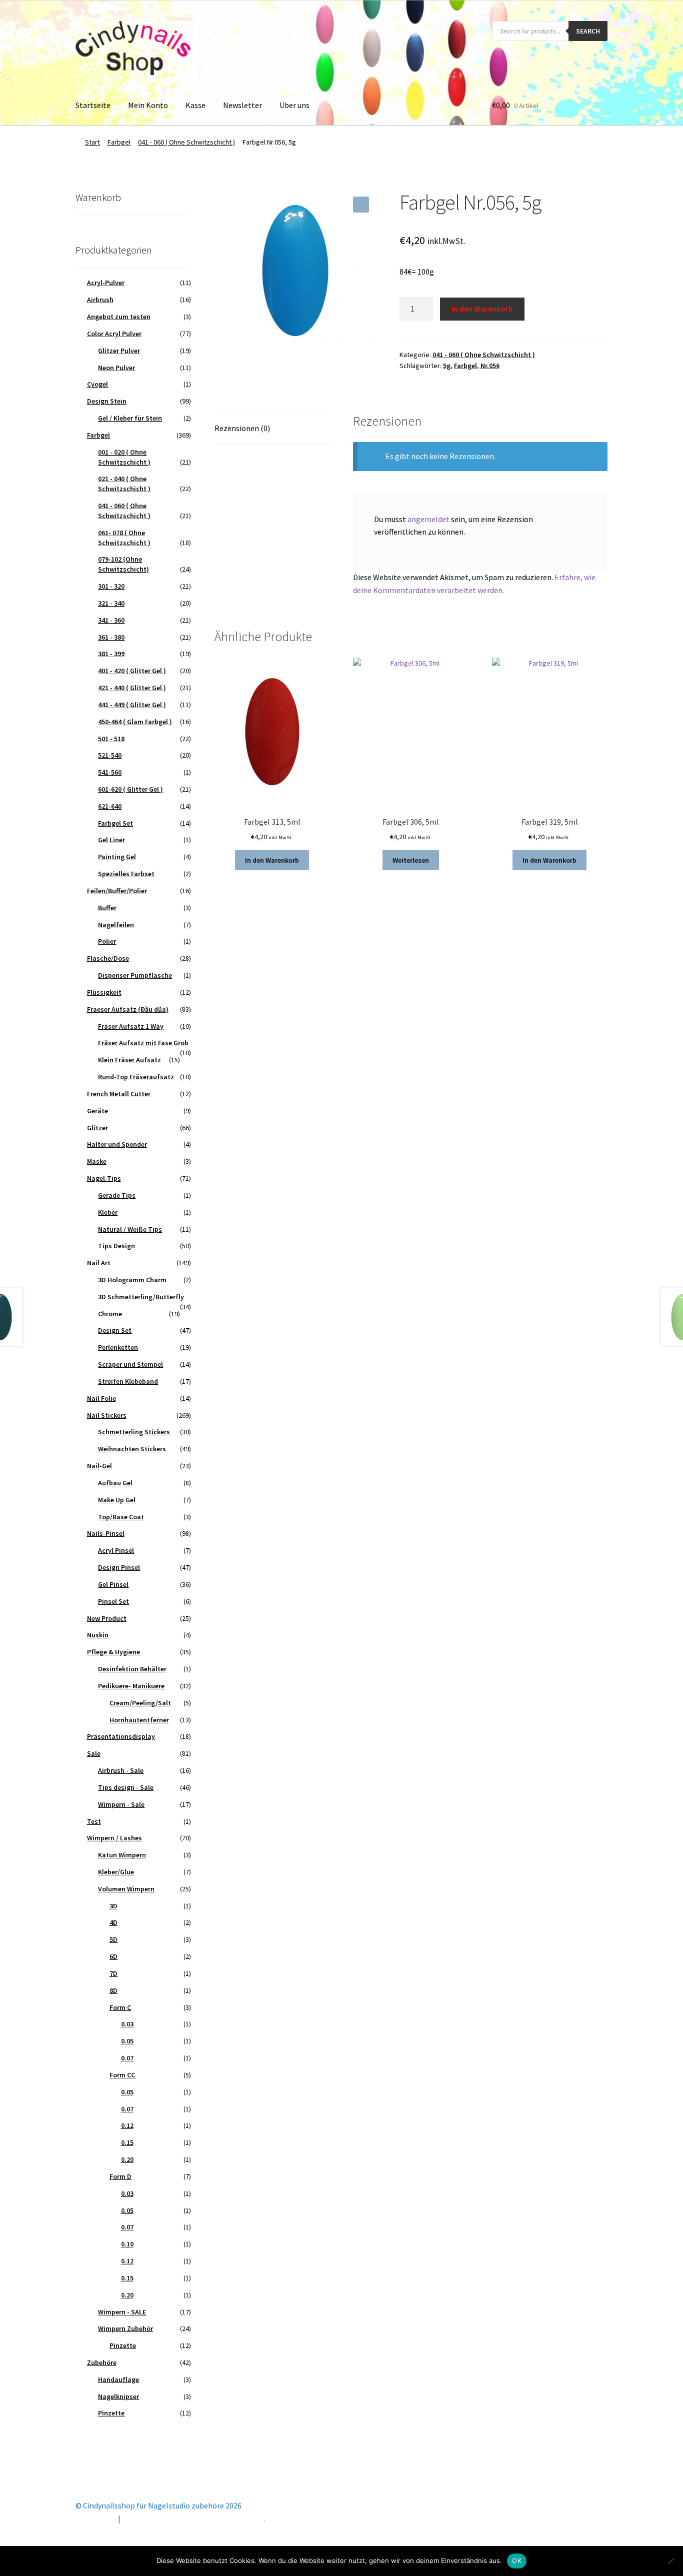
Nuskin (98, 1635)
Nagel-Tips (104, 1178)
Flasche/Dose (108, 958)
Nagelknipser (118, 2396)
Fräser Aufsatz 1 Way (131, 1026)
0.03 (127, 2024)
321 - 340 (111, 603)
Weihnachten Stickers (132, 1449)
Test (94, 1821)
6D (113, 1956)
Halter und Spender (117, 1144)
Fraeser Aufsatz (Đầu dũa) (128, 1009)
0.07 (127, 2058)
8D (113, 1990)
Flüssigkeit (104, 992)
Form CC (122, 2075)
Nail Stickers (107, 1415)
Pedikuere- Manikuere (131, 1686)
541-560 (110, 772)
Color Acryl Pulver (114, 334)
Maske (97, 1161)
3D (113, 1906)
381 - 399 (111, 654)
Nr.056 (490, 366)
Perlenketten (118, 1347)
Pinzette (123, 2345)
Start (92, 142)
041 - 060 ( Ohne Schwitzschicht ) (186, 142)
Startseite (93, 105)
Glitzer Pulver (119, 351)
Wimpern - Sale (121, 1804)
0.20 (127, 2159)
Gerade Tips (117, 1195)
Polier (107, 941)
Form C (120, 2007)
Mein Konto (148, 105)
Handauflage (118, 2379)
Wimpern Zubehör (125, 2328)
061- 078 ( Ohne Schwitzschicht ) (124, 538)
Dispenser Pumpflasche (135, 975)
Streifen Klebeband (128, 1381)
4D (113, 1922)
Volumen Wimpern (126, 1889)
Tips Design (116, 1246)
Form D (120, 2176)
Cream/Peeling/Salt (140, 1703)
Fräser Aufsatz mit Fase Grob (143, 1043)
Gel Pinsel (113, 1584)
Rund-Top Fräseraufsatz (136, 1077)
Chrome (110, 1314)
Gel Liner (111, 840)
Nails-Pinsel (106, 1533)
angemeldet (428, 519)
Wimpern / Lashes (114, 1838)
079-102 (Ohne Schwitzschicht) (123, 564)
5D (113, 1939)
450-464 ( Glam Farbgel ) (135, 722)
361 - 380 (111, 637)
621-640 (110, 806)
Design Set (115, 1330)
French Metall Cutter (119, 1094)
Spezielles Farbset (126, 874)
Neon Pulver (116, 368)
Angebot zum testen (119, 317)
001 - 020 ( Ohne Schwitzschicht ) (124, 457)
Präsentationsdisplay (121, 1736)
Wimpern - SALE (122, 2312)
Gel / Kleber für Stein (130, 418)
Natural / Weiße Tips (130, 1229)
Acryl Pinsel (116, 1550)
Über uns (294, 105)
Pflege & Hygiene (113, 1652)
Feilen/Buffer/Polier (117, 891)
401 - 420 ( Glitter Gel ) (132, 671)
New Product (107, 1618)
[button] (361, 205)
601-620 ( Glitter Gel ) (130, 789)
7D (113, 1973)
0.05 (127, 2041)
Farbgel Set (115, 823)
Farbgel (119, 142)
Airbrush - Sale (121, 1770)
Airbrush (100, 300)
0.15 (127, 2142)
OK (517, 2560)
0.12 (127, 2125)
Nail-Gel (99, 1466)
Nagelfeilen (116, 925)
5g (447, 366)
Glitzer (97, 1128)
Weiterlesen (411, 860)
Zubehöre (102, 2362)
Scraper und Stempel (130, 1364)
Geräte (97, 1111)
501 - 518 (111, 739)
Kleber (108, 1212)
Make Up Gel (117, 1500)
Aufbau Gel (115, 1483)
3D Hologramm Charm (132, 1280)
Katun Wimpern (122, 1855)
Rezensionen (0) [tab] (242, 428)
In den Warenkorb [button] (272, 860)
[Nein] (670, 2561)
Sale (94, 1753)
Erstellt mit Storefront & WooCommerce (193, 2518)
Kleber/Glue (116, 1872)
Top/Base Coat (121, 1517)
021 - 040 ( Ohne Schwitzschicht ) (124, 484)
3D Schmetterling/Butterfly (141, 1297)
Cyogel (97, 384)
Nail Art (99, 1263)
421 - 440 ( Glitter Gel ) (132, 688)
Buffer (107, 908)
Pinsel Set (113, 1601)
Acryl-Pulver (106, 283)
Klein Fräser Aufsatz (129, 1060)
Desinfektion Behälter (132, 1669)
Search (588, 31)
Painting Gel (117, 857)
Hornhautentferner (139, 1720)
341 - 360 (111, 620)
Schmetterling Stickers (134, 1432)
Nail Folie (101, 1398)
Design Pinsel (119, 1567)
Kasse (195, 105)
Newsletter (242, 105)
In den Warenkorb (482, 309)
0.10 (127, 2244)
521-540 (110, 755)
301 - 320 (111, 586)
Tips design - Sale (126, 1787)
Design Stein (107, 401)
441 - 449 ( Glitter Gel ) (132, 705)
